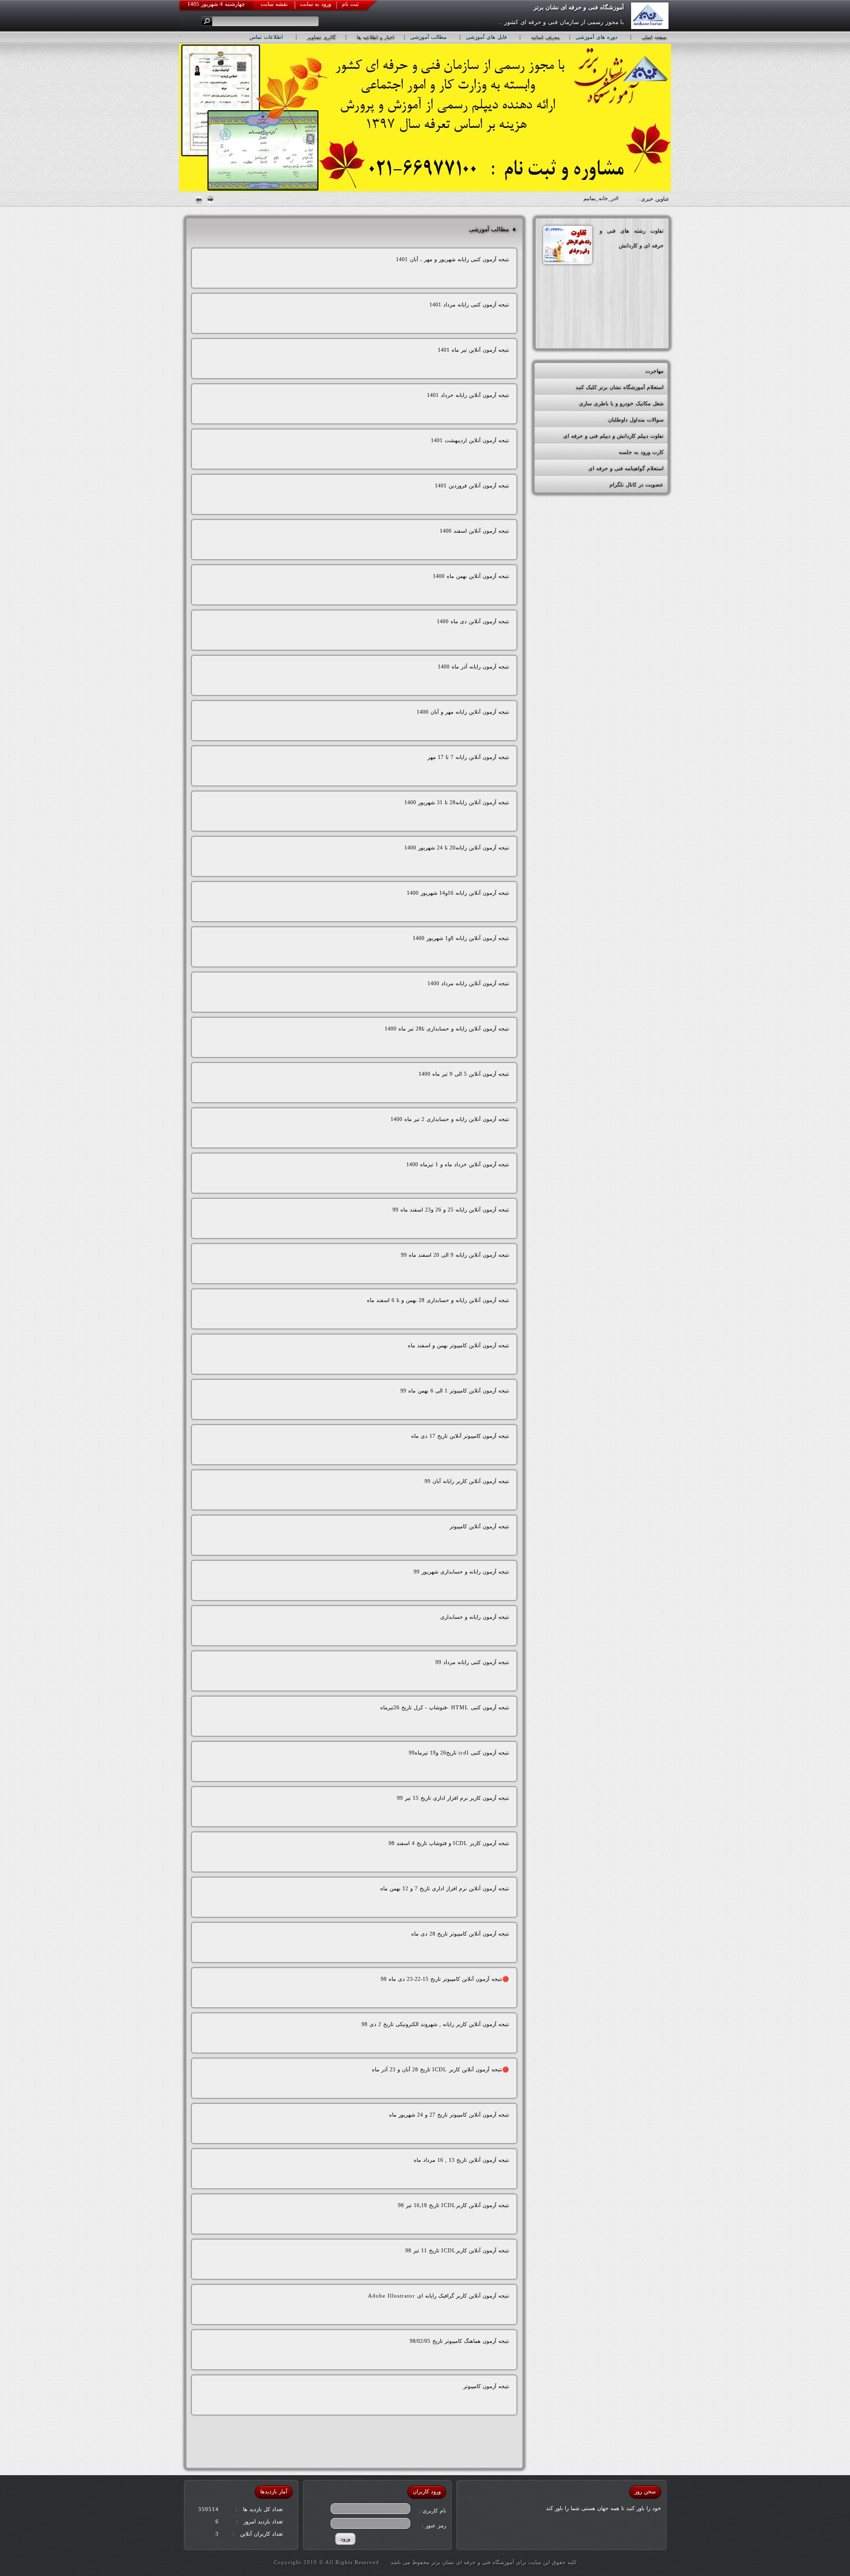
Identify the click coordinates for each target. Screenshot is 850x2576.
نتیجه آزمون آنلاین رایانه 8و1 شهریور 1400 (461, 938)
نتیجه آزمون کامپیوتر (486, 2386)
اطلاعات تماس (266, 37)
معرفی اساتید (545, 37)
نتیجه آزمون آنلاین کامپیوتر (479, 1526)
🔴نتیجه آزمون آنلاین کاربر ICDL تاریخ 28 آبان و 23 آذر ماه (440, 2069)
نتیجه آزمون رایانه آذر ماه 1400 (473, 667)
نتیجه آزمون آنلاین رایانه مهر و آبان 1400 (463, 712)
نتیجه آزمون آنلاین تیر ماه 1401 (473, 350)
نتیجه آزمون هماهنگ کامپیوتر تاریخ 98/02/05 (459, 2341)
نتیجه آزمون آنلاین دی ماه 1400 (473, 621)
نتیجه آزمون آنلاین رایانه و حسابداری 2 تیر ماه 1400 (450, 1119)
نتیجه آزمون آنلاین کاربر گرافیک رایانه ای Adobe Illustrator (439, 2296)
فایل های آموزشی (486, 37)
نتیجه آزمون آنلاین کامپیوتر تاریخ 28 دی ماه (460, 1934)
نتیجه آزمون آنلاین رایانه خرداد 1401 (468, 395)
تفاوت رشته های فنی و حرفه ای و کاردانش (632, 238)
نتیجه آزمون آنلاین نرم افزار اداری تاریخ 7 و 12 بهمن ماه (445, 1888)
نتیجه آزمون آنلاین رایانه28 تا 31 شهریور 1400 (457, 802)
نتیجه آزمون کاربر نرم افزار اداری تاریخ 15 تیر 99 (453, 1798)
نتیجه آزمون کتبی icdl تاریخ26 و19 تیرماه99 (459, 1753)
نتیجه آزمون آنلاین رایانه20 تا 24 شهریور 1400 (457, 848)
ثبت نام (350, 4)
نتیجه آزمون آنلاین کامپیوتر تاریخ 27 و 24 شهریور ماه (449, 2115)
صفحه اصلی (654, 37)
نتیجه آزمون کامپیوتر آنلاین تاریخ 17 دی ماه (460, 1436)
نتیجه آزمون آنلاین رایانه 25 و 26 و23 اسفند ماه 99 (451, 1210)
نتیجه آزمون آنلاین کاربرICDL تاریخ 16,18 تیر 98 (454, 2205)
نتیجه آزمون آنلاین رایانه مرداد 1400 (468, 983)
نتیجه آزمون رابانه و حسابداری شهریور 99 (461, 1572)
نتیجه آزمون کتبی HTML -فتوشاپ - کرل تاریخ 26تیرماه (445, 1707)
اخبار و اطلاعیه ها (375, 37)
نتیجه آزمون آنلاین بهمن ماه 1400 (471, 576)
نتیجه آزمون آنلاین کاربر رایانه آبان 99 (467, 1481)
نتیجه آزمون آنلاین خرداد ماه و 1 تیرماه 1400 (458, 1164)
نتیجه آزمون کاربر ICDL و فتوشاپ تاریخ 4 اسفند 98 (449, 1843)
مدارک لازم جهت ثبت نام (635, 387)
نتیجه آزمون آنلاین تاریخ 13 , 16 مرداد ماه (461, 2160)
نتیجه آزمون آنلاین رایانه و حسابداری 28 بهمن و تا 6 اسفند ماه (438, 1300)
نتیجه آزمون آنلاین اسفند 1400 (474, 531)
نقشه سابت (274, 4)
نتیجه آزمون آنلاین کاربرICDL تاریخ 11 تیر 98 (457, 2250)
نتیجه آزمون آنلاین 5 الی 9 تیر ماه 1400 (464, 1074)
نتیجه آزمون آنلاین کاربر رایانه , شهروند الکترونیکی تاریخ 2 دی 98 (435, 2024)
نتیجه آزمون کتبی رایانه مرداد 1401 (469, 304)
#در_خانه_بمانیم (601, 198)
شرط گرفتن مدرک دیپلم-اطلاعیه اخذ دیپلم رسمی (607, 371)
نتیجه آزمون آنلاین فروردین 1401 (472, 485)
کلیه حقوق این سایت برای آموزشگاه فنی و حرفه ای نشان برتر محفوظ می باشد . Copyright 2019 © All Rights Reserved (425, 2562)
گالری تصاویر (321, 37)
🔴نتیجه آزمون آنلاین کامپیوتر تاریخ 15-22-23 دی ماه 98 (445, 1979)
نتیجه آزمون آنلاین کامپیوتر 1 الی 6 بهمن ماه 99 (455, 1391)
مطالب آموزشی (428, 37)
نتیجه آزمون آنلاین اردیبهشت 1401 (470, 440)
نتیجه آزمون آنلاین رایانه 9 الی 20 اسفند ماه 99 (455, 1255)
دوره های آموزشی (596, 37)
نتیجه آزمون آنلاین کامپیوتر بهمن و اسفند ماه (458, 1345)
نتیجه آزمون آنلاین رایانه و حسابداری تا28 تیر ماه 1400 (447, 1029)
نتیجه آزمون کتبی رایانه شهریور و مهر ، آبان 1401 (453, 259)
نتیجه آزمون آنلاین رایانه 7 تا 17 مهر (468, 757)
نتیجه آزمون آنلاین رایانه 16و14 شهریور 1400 (458, 893)
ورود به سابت (316, 4)
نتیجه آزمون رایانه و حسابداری (475, 1617)
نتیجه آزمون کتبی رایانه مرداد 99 (472, 1662)
